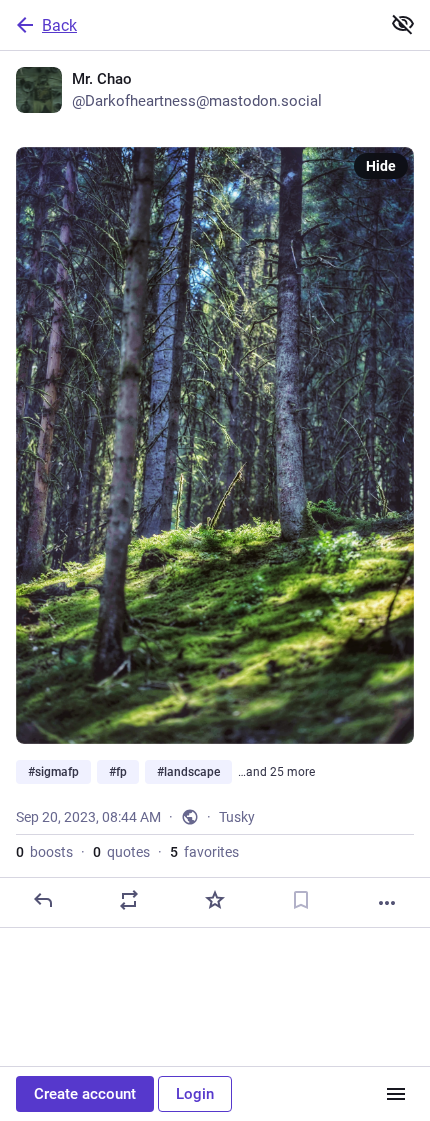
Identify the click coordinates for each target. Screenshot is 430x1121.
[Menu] (396, 1094)
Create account (85, 1094)
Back (59, 25)
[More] (387, 903)
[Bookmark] (301, 900)
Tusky (237, 817)
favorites (204, 852)
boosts (44, 852)
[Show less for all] (403, 24)
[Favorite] (215, 900)
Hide (381, 166)
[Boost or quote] (129, 900)
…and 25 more (276, 772)
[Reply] (43, 900)
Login (195, 1094)
